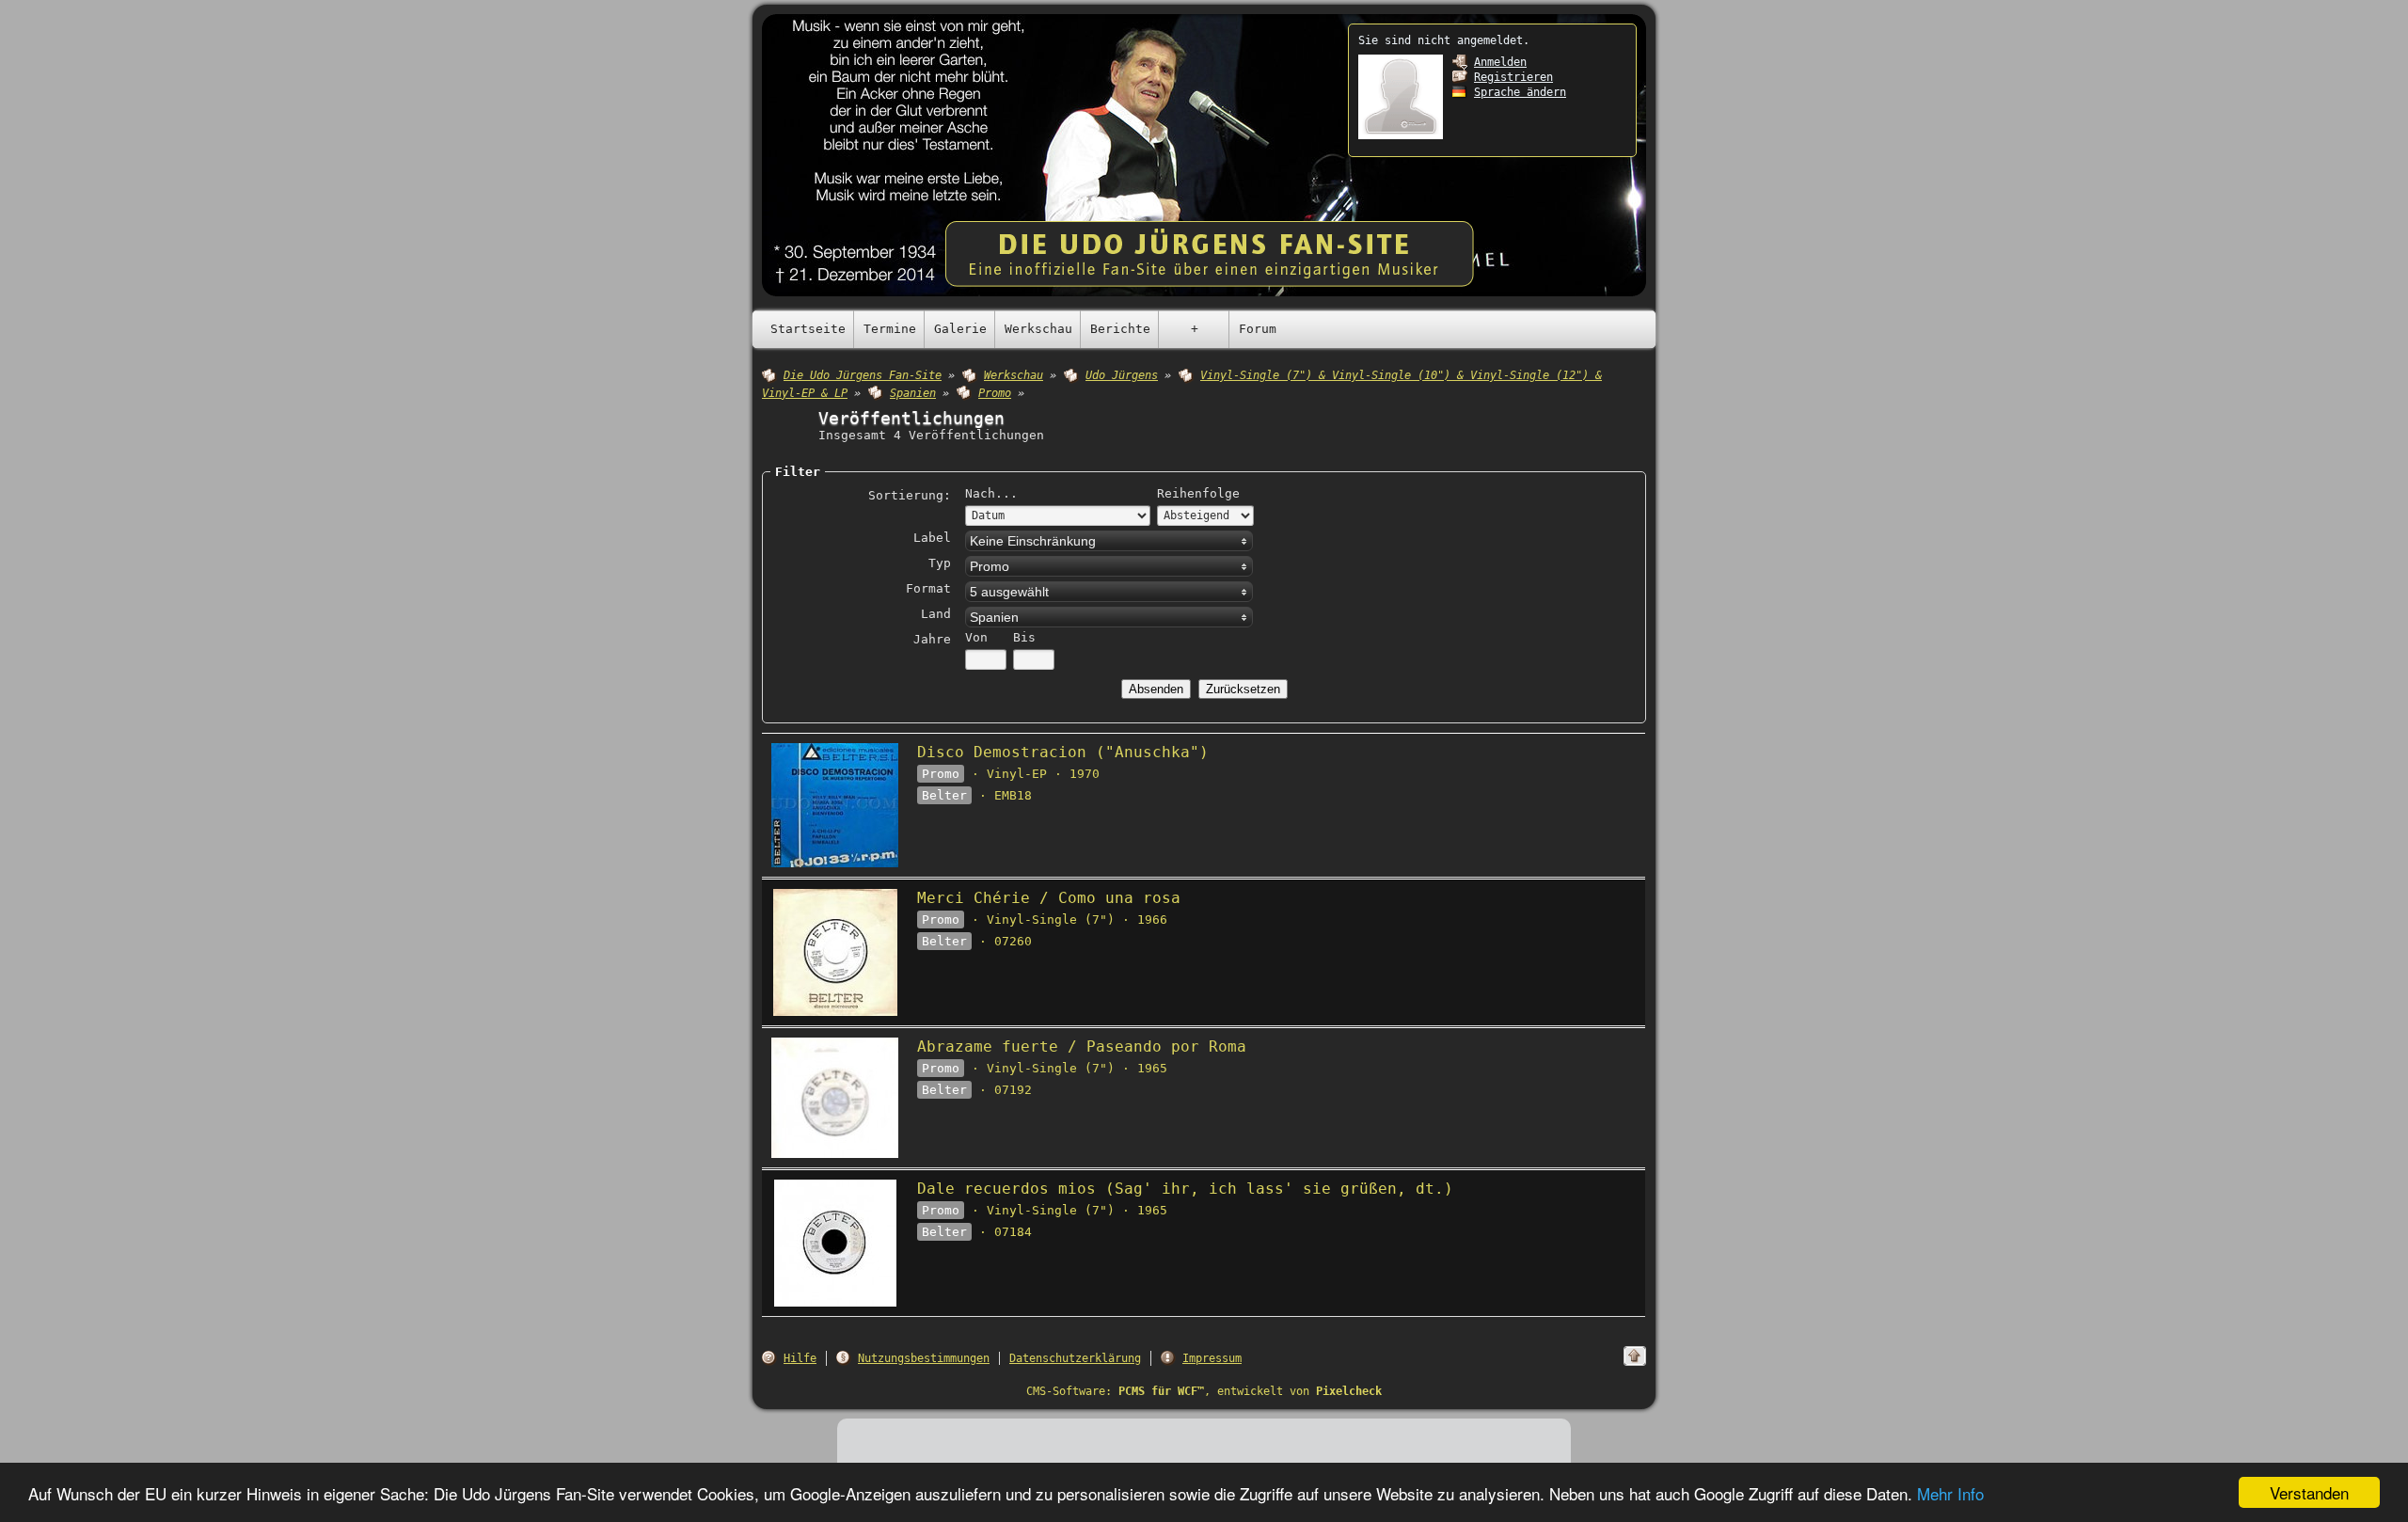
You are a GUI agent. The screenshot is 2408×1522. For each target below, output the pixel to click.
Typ (940, 563)
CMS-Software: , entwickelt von (1204, 1391)
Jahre (932, 639)
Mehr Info (1950, 1493)
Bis (1024, 637)
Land (936, 614)
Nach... (991, 493)
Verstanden (2309, 1492)
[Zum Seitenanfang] (1635, 1356)
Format (928, 588)
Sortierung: (910, 495)
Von (976, 637)
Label (932, 538)
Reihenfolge (1198, 493)
